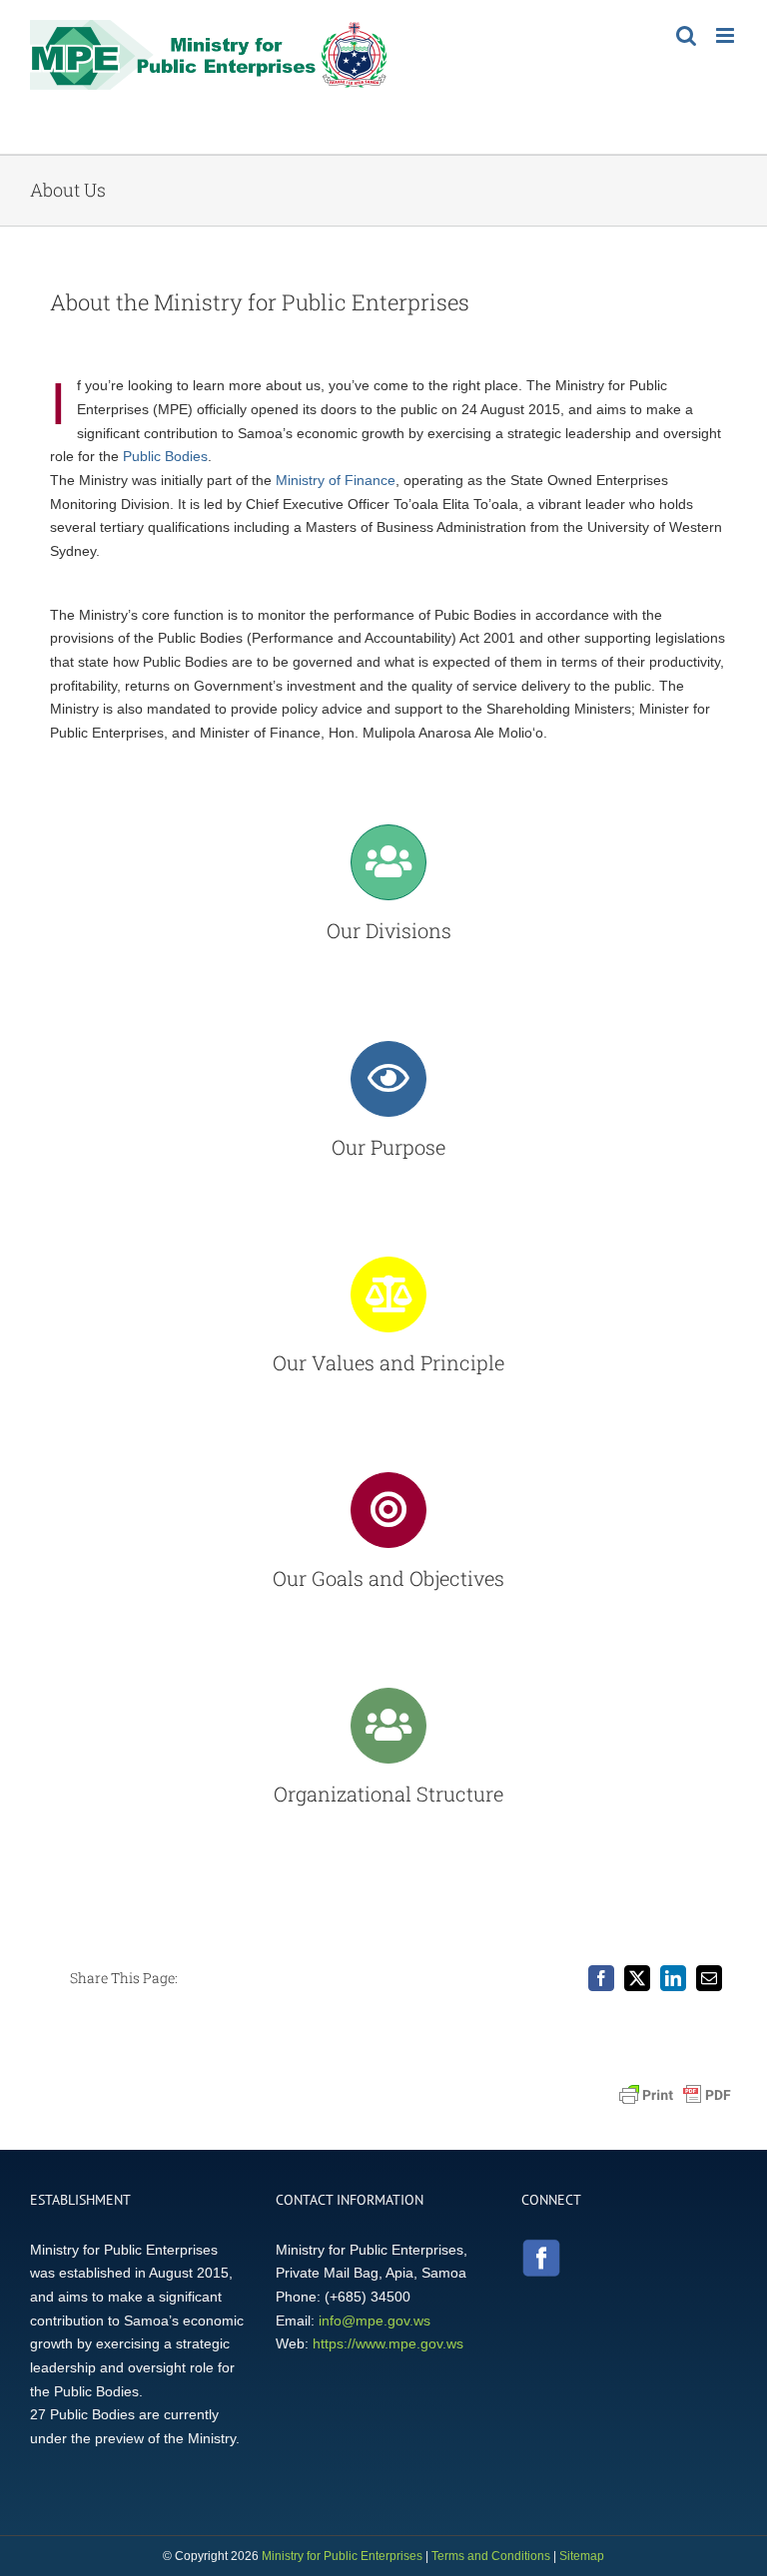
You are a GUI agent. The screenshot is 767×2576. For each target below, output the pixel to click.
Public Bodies (165, 456)
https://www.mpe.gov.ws (388, 2343)
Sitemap (582, 2556)
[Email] (709, 1978)
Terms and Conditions (491, 2556)
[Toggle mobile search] (686, 35)
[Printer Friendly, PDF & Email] (675, 2095)
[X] (637, 1978)
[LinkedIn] (673, 1978)
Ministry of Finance (336, 480)
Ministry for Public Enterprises (342, 2556)
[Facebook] (601, 1978)
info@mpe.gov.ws (375, 2320)
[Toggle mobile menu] (727, 35)
